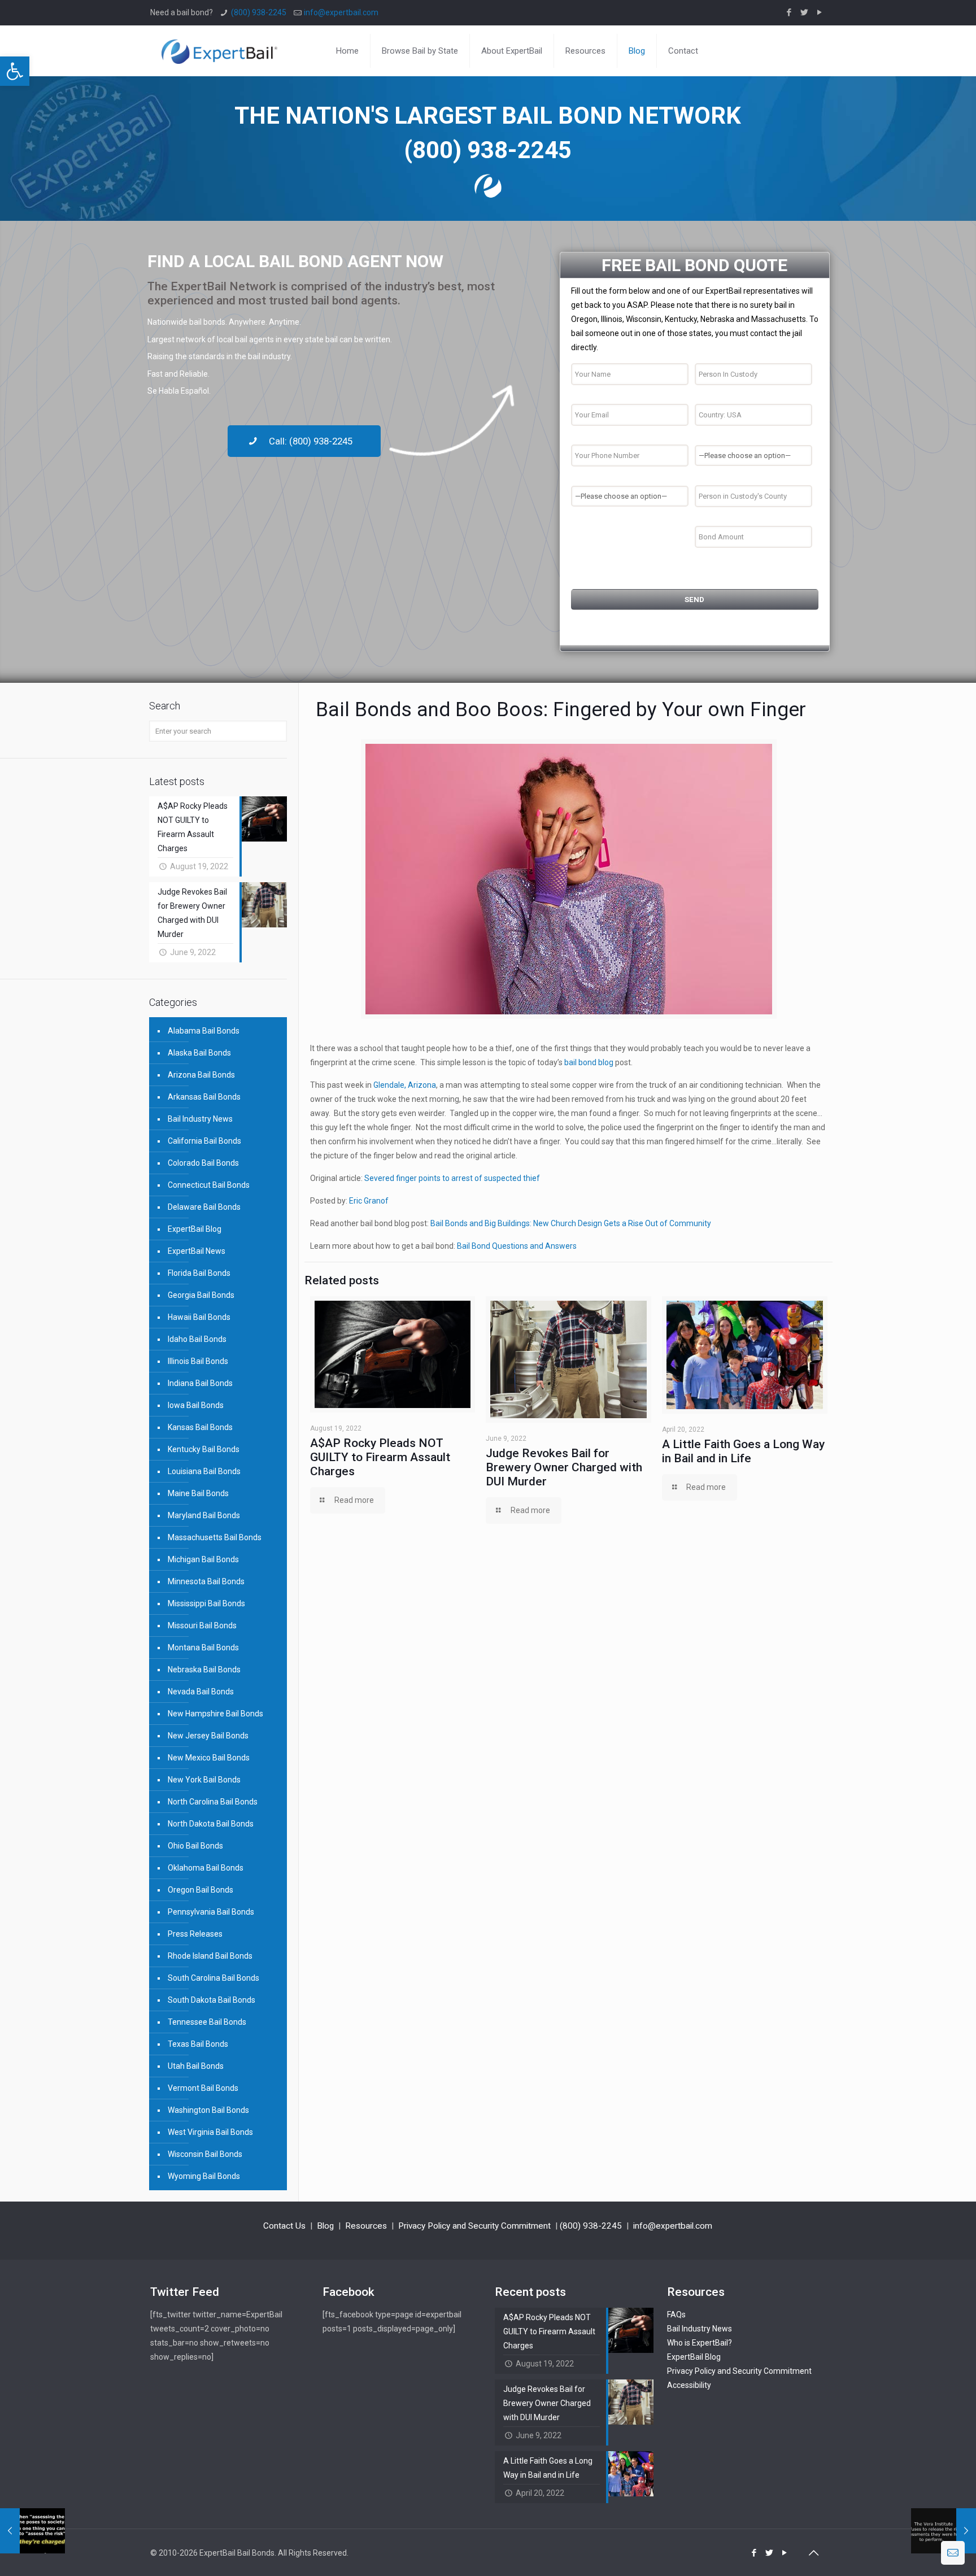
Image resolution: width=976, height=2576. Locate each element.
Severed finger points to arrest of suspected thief (452, 1178)
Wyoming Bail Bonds (204, 2176)
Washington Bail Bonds (208, 2110)
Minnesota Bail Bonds (206, 1581)
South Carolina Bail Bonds (213, 1978)
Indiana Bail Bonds (200, 1383)
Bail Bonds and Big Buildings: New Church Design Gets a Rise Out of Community (571, 1223)
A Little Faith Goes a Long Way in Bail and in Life (743, 1451)
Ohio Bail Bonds (195, 1846)
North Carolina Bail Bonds (213, 1802)
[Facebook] (789, 12)
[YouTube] (820, 12)
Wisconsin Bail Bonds (205, 2154)
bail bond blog (590, 1062)
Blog (325, 2226)
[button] (15, 71)
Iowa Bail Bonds (196, 1405)
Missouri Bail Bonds (202, 1625)
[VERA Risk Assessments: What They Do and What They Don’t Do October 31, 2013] (32, 2531)
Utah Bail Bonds (196, 2066)
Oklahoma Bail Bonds (206, 1868)
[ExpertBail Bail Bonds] (219, 51)
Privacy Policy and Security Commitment (474, 2226)
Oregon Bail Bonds (201, 1890)
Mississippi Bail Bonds (206, 1603)
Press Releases (195, 1934)
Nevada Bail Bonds (201, 1692)
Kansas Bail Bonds (200, 1427)
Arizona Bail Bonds (201, 1075)
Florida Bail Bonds (199, 1273)
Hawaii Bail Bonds (199, 1317)
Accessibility (689, 2385)
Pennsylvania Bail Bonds (211, 1912)
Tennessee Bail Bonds (207, 2022)
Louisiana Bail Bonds (204, 1471)
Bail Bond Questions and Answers (516, 1246)
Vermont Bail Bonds (203, 2088)
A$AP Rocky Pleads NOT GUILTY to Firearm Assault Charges (380, 1457)
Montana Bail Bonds (203, 1647)
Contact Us (284, 2226)
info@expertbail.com (341, 12)
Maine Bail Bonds (198, 1493)
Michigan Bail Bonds (203, 1559)
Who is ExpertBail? (700, 2343)
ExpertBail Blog (195, 1229)
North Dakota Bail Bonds (211, 1824)
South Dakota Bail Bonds (212, 2000)
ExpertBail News (197, 1251)
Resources (366, 2226)
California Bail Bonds (204, 1141)
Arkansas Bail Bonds (204, 1097)
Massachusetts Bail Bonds (215, 1537)
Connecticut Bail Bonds (209, 1185)
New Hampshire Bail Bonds (215, 1714)
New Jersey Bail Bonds (208, 1736)
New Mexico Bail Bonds (209, 1758)
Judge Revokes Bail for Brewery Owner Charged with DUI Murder (564, 1467)
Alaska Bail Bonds (199, 1053)
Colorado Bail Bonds (203, 1163)
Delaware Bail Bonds (204, 1207)
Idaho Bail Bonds (197, 1339)
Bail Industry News (200, 1119)
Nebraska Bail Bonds (204, 1670)
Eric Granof (369, 1201)
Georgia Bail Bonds (201, 1295)
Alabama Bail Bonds (204, 1031)
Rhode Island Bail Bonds (210, 1956)
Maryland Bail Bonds (204, 1515)
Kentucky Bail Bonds (204, 1449)
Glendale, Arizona (405, 1085)
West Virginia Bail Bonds (210, 2132)
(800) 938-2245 (259, 12)
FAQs (676, 2315)
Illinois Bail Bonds (198, 1361)
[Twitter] (805, 12)
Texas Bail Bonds (198, 2044)
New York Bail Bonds (204, 1780)
